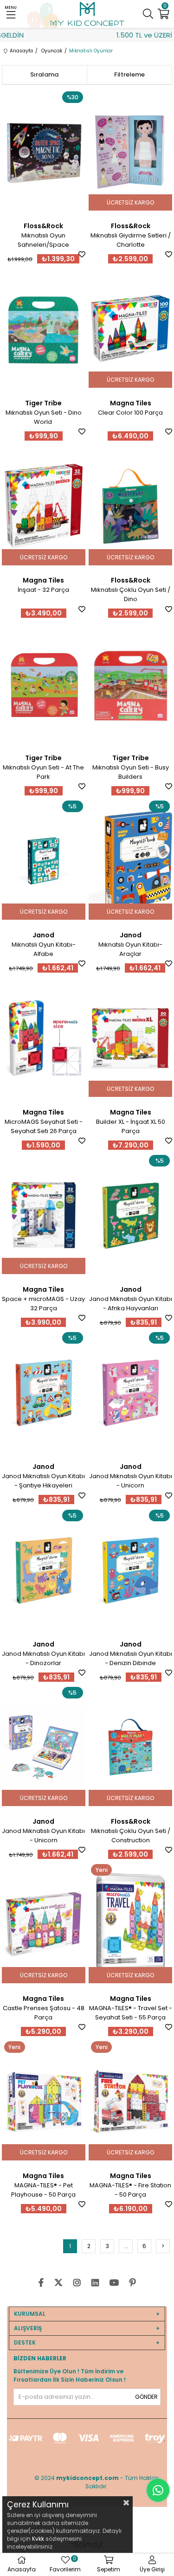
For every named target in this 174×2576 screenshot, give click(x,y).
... (126, 2246)
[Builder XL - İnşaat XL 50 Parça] (130, 1038)
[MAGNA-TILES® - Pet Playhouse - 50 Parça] (44, 2102)
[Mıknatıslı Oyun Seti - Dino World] (44, 329)
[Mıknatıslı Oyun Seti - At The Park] (44, 684)
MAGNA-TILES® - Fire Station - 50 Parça (130, 2190)
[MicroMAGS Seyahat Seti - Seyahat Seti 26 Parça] (44, 1038)
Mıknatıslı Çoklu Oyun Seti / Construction (131, 1836)
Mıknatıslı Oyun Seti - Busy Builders (131, 772)
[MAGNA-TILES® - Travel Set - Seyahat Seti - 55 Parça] (130, 1924)
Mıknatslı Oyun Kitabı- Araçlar (130, 949)
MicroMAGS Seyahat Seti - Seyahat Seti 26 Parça (44, 1126)
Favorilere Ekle (82, 254)
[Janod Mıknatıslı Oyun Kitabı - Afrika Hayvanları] (130, 1215)
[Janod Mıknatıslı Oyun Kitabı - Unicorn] (130, 1392)
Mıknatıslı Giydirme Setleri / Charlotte (131, 240)
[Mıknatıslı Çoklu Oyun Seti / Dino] (130, 506)
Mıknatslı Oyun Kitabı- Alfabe (44, 949)
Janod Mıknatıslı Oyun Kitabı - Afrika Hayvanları (131, 1304)
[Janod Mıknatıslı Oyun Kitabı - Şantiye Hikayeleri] (44, 1392)
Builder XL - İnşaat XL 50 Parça (131, 1126)
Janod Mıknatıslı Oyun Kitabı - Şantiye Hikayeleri (43, 1481)
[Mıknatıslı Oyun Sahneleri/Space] (44, 152)
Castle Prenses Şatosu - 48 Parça (44, 2013)
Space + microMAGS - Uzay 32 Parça (43, 1304)
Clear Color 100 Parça (130, 413)
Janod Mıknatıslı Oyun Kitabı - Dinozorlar (43, 1658)
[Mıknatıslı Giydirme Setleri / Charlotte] (130, 152)
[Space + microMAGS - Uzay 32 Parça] (44, 1215)
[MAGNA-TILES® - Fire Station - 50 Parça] (130, 2102)
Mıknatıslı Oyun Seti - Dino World (44, 417)
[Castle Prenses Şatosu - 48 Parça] (44, 1924)
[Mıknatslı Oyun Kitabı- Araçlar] (130, 861)
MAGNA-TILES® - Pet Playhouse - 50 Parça (43, 2190)
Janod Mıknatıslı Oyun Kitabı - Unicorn (131, 1481)
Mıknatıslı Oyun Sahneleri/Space (43, 240)
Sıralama (44, 74)
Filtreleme (129, 74)
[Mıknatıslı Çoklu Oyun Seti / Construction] (130, 1747)
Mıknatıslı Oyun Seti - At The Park (43, 772)
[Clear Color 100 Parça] (130, 329)
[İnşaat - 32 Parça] (44, 506)
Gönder (146, 2397)
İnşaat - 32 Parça (43, 590)
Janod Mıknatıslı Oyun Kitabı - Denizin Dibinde (131, 1658)
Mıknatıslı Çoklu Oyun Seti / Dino (131, 594)
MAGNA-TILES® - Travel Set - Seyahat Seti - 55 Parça (131, 2013)
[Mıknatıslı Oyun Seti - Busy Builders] (130, 684)
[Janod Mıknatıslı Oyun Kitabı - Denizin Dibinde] (130, 1570)
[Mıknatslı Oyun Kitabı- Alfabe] (44, 861)
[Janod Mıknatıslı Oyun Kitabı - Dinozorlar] (44, 1570)
